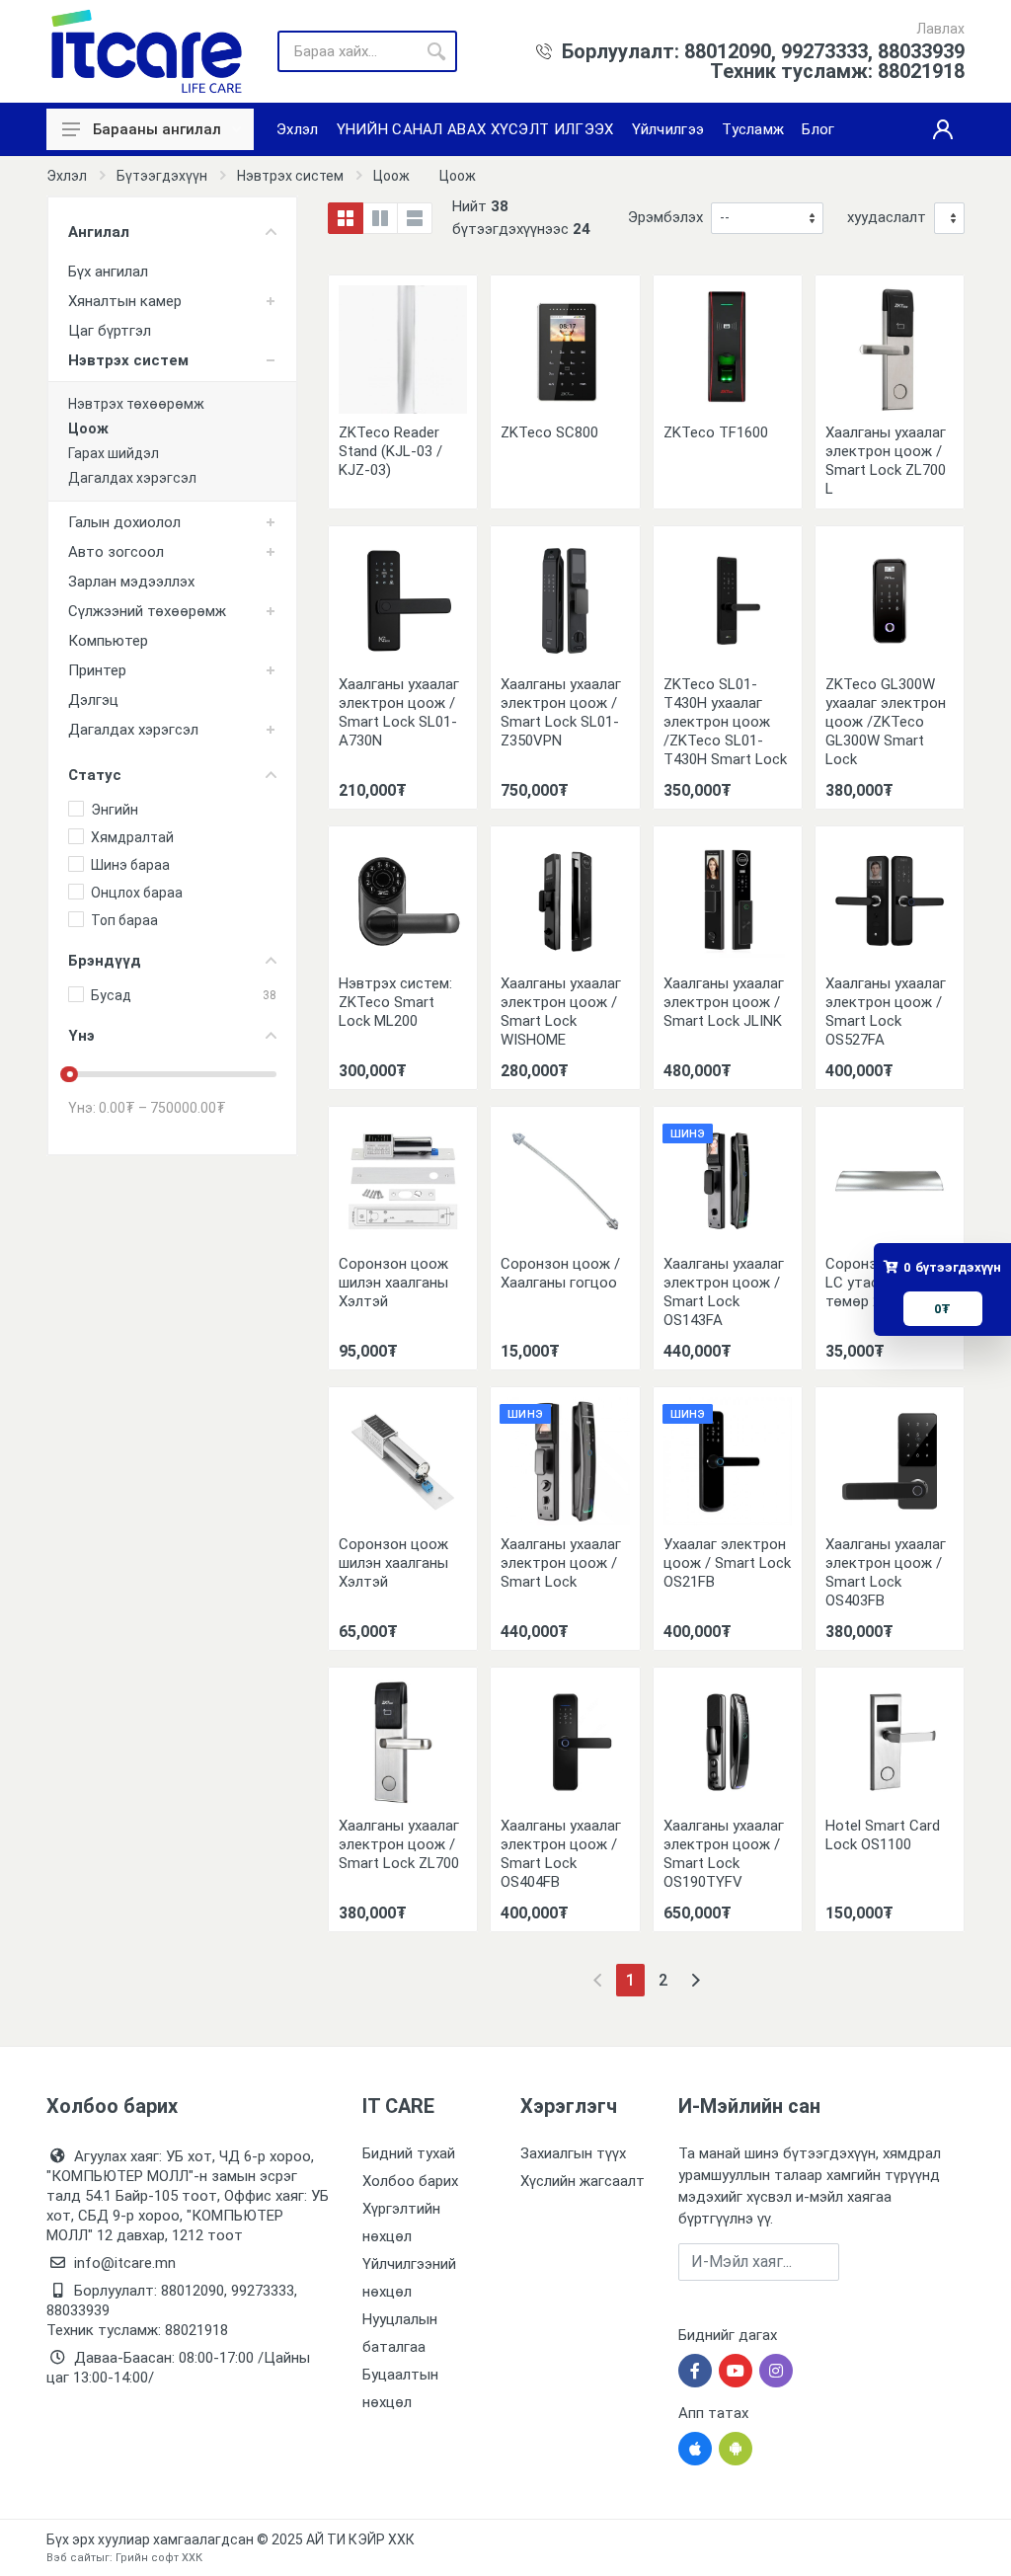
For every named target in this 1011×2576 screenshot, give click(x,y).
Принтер (97, 670)
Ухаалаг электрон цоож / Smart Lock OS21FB (727, 1563)
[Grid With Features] (380, 218)
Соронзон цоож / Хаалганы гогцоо (560, 1273)
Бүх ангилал (108, 272)
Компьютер (108, 641)
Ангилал (99, 232)
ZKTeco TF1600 (716, 432)
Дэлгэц (93, 700)
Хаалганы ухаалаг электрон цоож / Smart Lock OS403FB (886, 1572)
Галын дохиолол (124, 522)
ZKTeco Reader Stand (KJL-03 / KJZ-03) (390, 451)
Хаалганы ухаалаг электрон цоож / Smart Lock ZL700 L (886, 461)
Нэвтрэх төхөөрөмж (136, 404)
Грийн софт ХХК (159, 2558)
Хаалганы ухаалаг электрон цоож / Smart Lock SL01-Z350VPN (561, 712)
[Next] (696, 1980)
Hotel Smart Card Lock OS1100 (883, 1835)
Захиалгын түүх (573, 2153)
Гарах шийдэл (114, 453)
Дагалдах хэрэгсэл (132, 478)
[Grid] (346, 218)
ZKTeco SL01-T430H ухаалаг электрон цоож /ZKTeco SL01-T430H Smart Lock (725, 722)
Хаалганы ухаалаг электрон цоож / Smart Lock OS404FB (561, 1854)
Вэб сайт (71, 2558)
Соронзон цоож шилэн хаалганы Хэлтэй (393, 1283)
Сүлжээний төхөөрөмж (147, 611)
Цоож (391, 176)
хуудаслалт (887, 217)
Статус (95, 775)
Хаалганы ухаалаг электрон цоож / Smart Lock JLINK (724, 1002)
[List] (415, 218)
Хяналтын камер (125, 301)
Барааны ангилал (157, 129)
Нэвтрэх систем (290, 176)
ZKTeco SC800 (549, 432)
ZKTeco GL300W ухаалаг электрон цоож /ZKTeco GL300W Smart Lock (886, 722)
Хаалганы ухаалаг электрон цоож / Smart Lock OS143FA (724, 1292)
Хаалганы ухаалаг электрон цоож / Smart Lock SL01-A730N (399, 712)
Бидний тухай (409, 2153)
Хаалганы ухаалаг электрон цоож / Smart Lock (561, 1563)
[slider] (70, 1074)
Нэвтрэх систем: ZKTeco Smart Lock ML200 (395, 1002)
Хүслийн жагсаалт (583, 2181)
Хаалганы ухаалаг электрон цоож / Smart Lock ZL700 (399, 1844)
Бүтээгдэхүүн (162, 176)
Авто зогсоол (116, 552)
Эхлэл (67, 176)
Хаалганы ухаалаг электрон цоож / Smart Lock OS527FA (886, 1012)
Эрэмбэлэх (665, 217)
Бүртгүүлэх (902, 2262)
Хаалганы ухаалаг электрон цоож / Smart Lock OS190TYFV (724, 1854)
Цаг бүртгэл (110, 331)
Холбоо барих (410, 2181)
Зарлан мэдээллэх (131, 582)
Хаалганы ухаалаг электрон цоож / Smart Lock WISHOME (561, 1012)
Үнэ (81, 1036)
